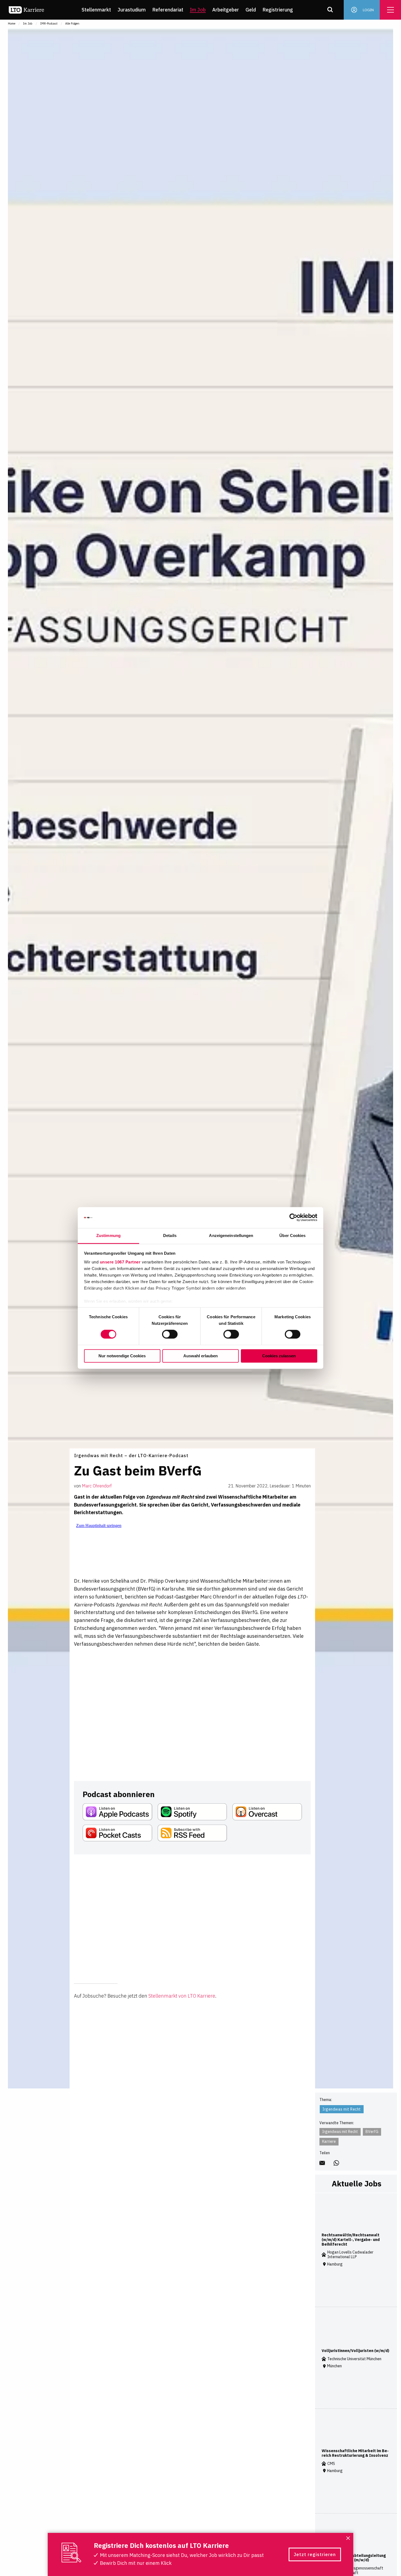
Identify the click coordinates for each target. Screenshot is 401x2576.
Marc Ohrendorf (97, 1486)
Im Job (198, 10)
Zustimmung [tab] (108, 1235)
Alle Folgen (72, 23)
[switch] (170, 1334)
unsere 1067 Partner (120, 1262)
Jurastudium (132, 10)
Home (12, 23)
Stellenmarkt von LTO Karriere (182, 1996)
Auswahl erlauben (200, 1356)
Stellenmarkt (96, 10)
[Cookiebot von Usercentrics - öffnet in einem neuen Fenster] (293, 1218)
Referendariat (168, 10)
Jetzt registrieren (315, 2554)
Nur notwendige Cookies (122, 1356)
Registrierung (278, 10)
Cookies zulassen (279, 1356)
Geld (251, 10)
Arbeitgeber (226, 10)
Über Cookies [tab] (292, 1235)
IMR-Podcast (49, 23)
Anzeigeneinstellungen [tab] (231, 1235)
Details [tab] (170, 1235)
